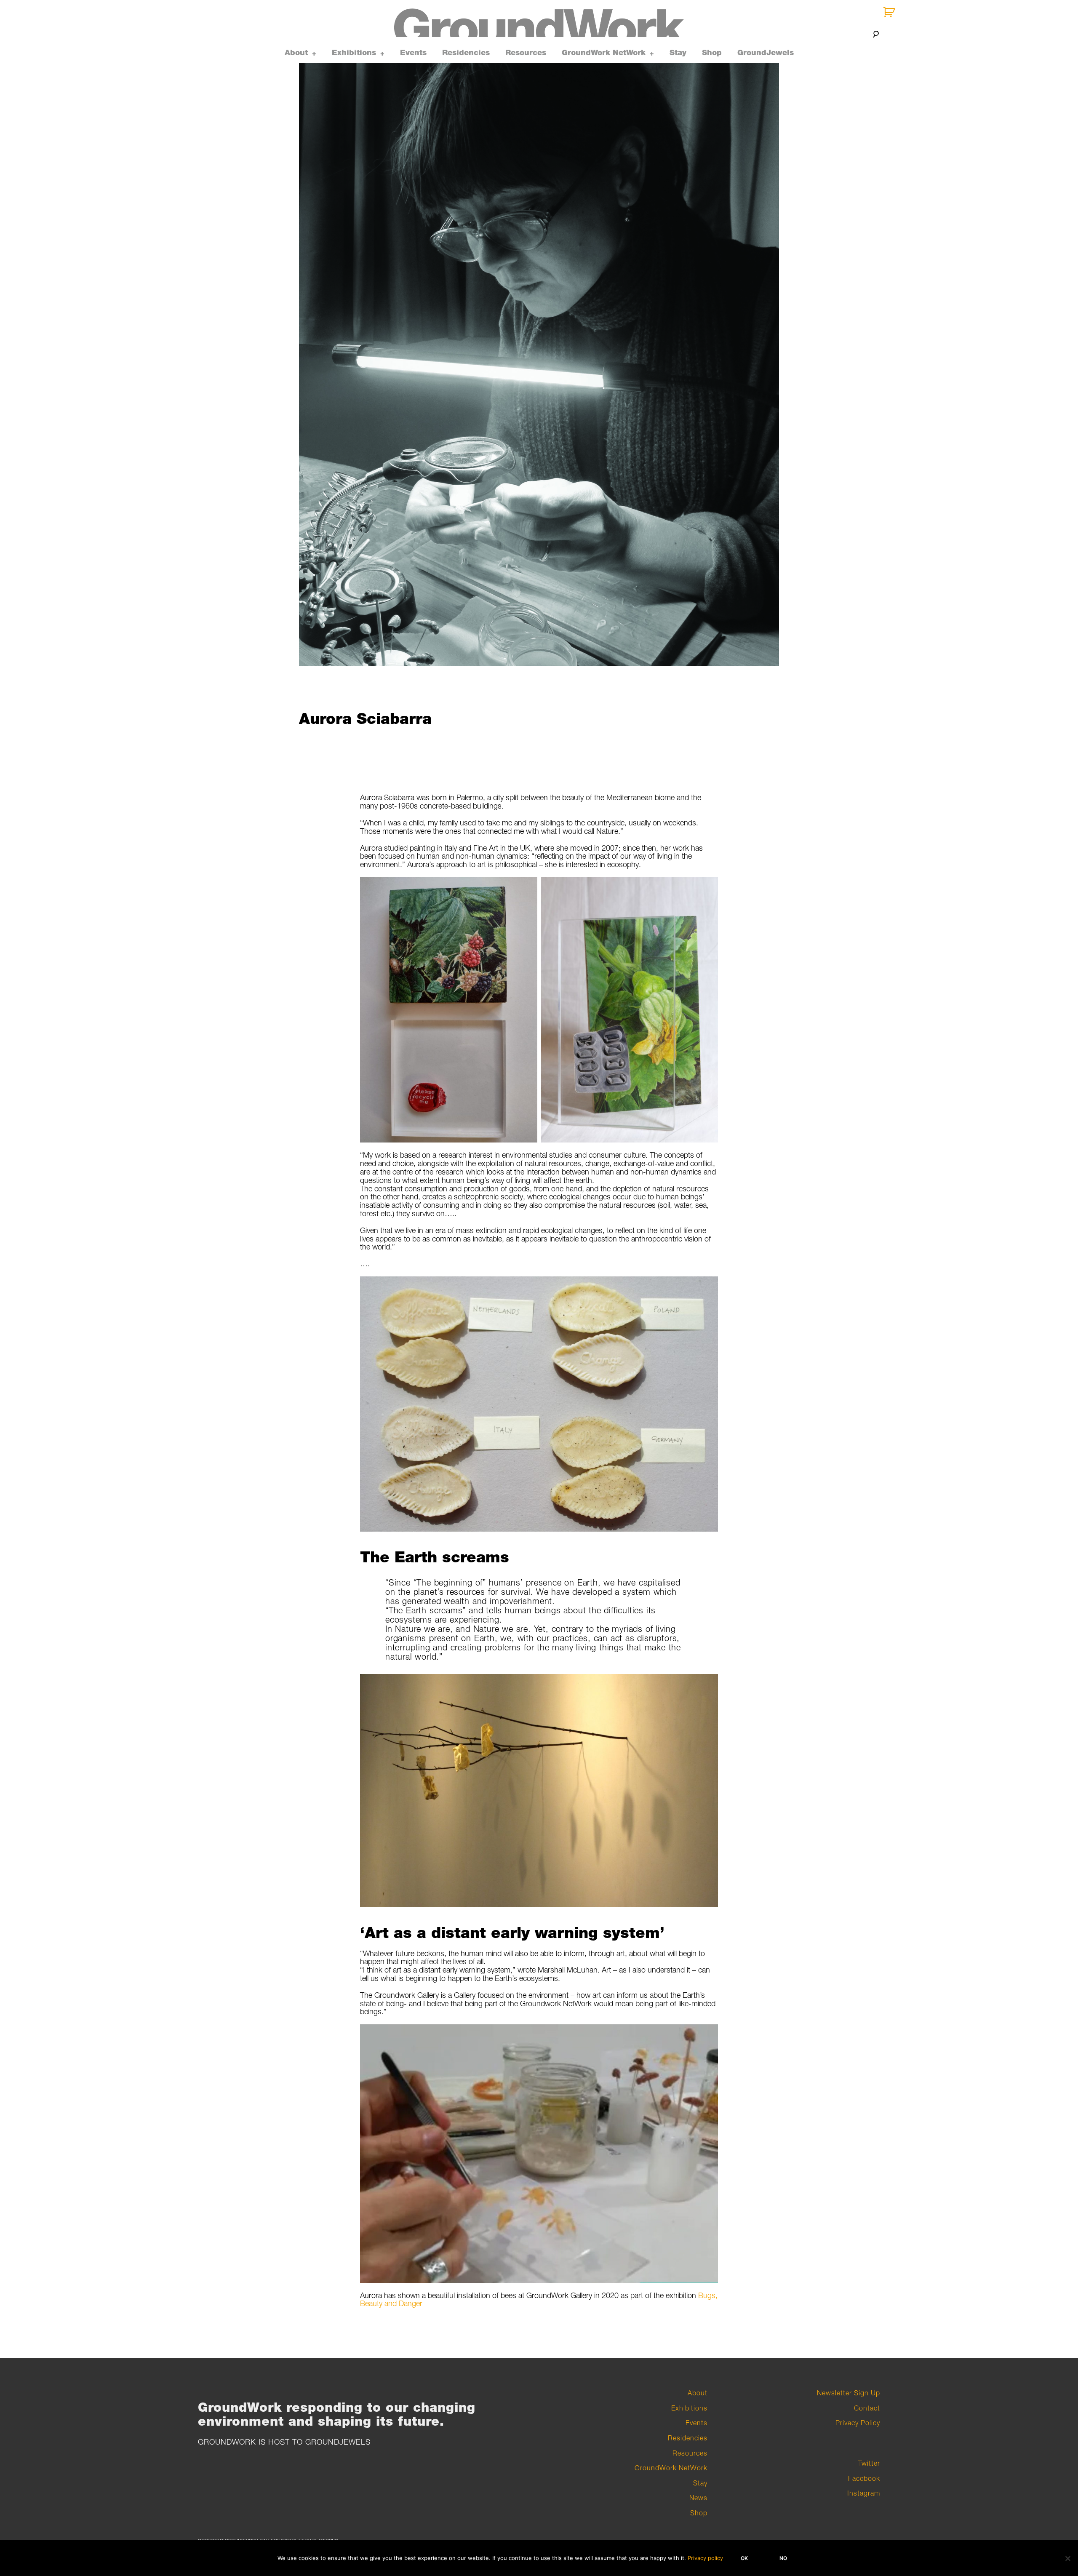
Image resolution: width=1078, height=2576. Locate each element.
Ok (744, 2558)
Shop (712, 53)
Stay (678, 53)
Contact (867, 2408)
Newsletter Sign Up (849, 2393)
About (296, 53)
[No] (1067, 2558)
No (783, 2558)
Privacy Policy (858, 2423)
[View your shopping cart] (890, 12)
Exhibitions (354, 53)
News (698, 2498)
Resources (526, 53)
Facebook (864, 2478)
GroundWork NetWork (604, 53)
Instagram (864, 2493)
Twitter (869, 2463)
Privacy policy (705, 2558)
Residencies (466, 53)
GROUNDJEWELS (338, 2442)
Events (413, 53)
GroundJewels (766, 53)
